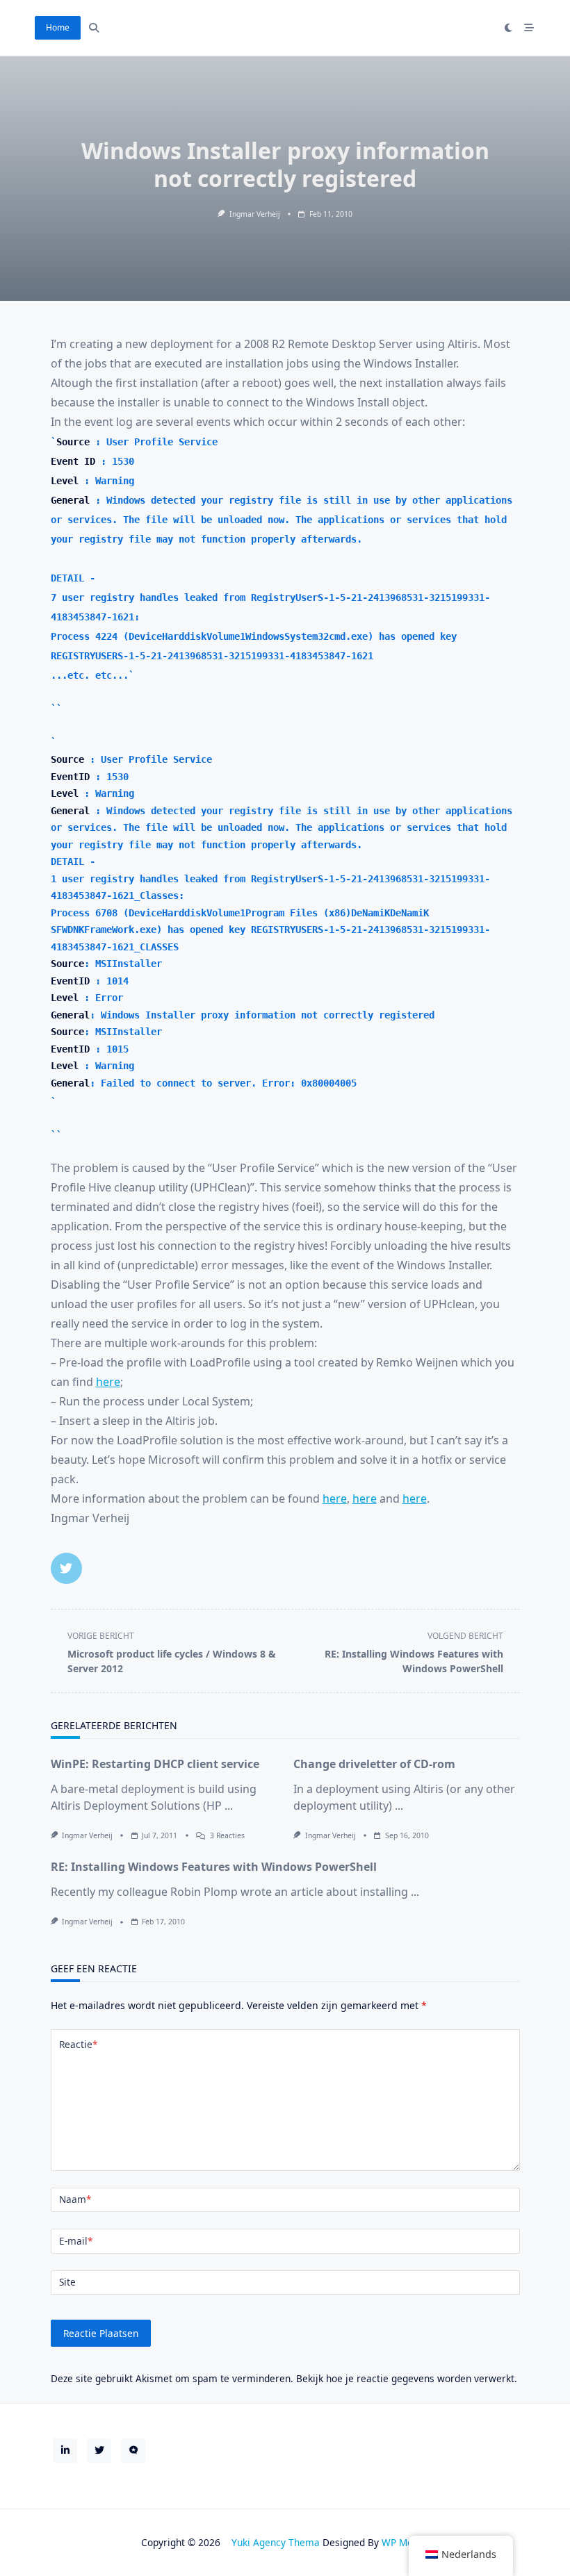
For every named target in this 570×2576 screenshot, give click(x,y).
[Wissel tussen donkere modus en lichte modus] (509, 28)
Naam (75, 2199)
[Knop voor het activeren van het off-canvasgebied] (530, 28)
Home (58, 27)
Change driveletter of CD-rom (374, 1764)
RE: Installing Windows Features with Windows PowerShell (214, 1867)
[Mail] (133, 2451)
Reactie (78, 2044)
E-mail (76, 2241)
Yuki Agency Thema (276, 2542)
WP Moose (405, 2542)
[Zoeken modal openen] (94, 28)
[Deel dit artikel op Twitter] (66, 1568)
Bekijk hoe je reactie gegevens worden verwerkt (405, 2378)
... (229, 1806)
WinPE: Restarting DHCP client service (155, 1764)
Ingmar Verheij (255, 214)
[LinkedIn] (65, 2451)
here (108, 1382)
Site (67, 2282)
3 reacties (227, 1835)
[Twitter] (99, 2451)
